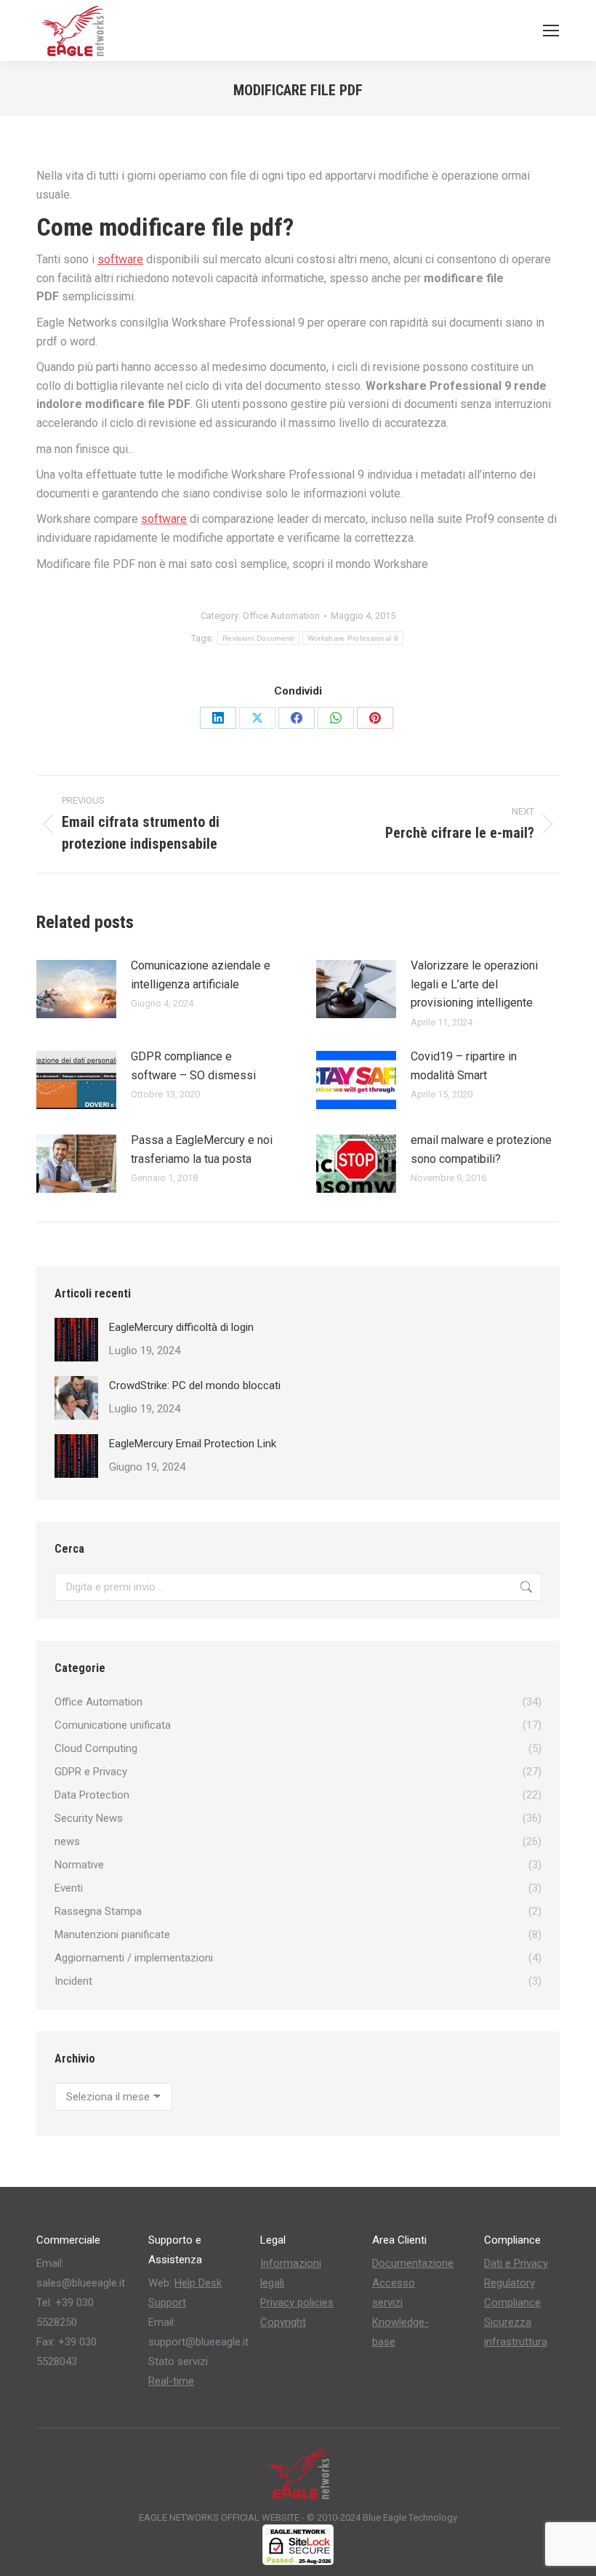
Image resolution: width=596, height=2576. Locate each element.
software (120, 259)
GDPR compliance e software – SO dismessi (193, 1066)
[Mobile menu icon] (551, 31)
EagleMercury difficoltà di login (181, 1327)
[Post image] (76, 989)
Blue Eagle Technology (410, 2517)
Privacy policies (297, 2303)
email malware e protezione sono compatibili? (481, 1149)
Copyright (283, 2322)
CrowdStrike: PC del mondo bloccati (195, 1385)
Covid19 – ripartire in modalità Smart (464, 1066)
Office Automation (281, 616)
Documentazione (413, 2263)
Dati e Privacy (516, 2263)
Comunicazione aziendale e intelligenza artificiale (201, 975)
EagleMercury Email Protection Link (193, 1444)
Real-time (171, 2381)
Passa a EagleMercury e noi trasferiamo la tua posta (202, 1149)
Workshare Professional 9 (353, 638)
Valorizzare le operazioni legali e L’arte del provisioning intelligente (474, 984)
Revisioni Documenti (258, 638)
